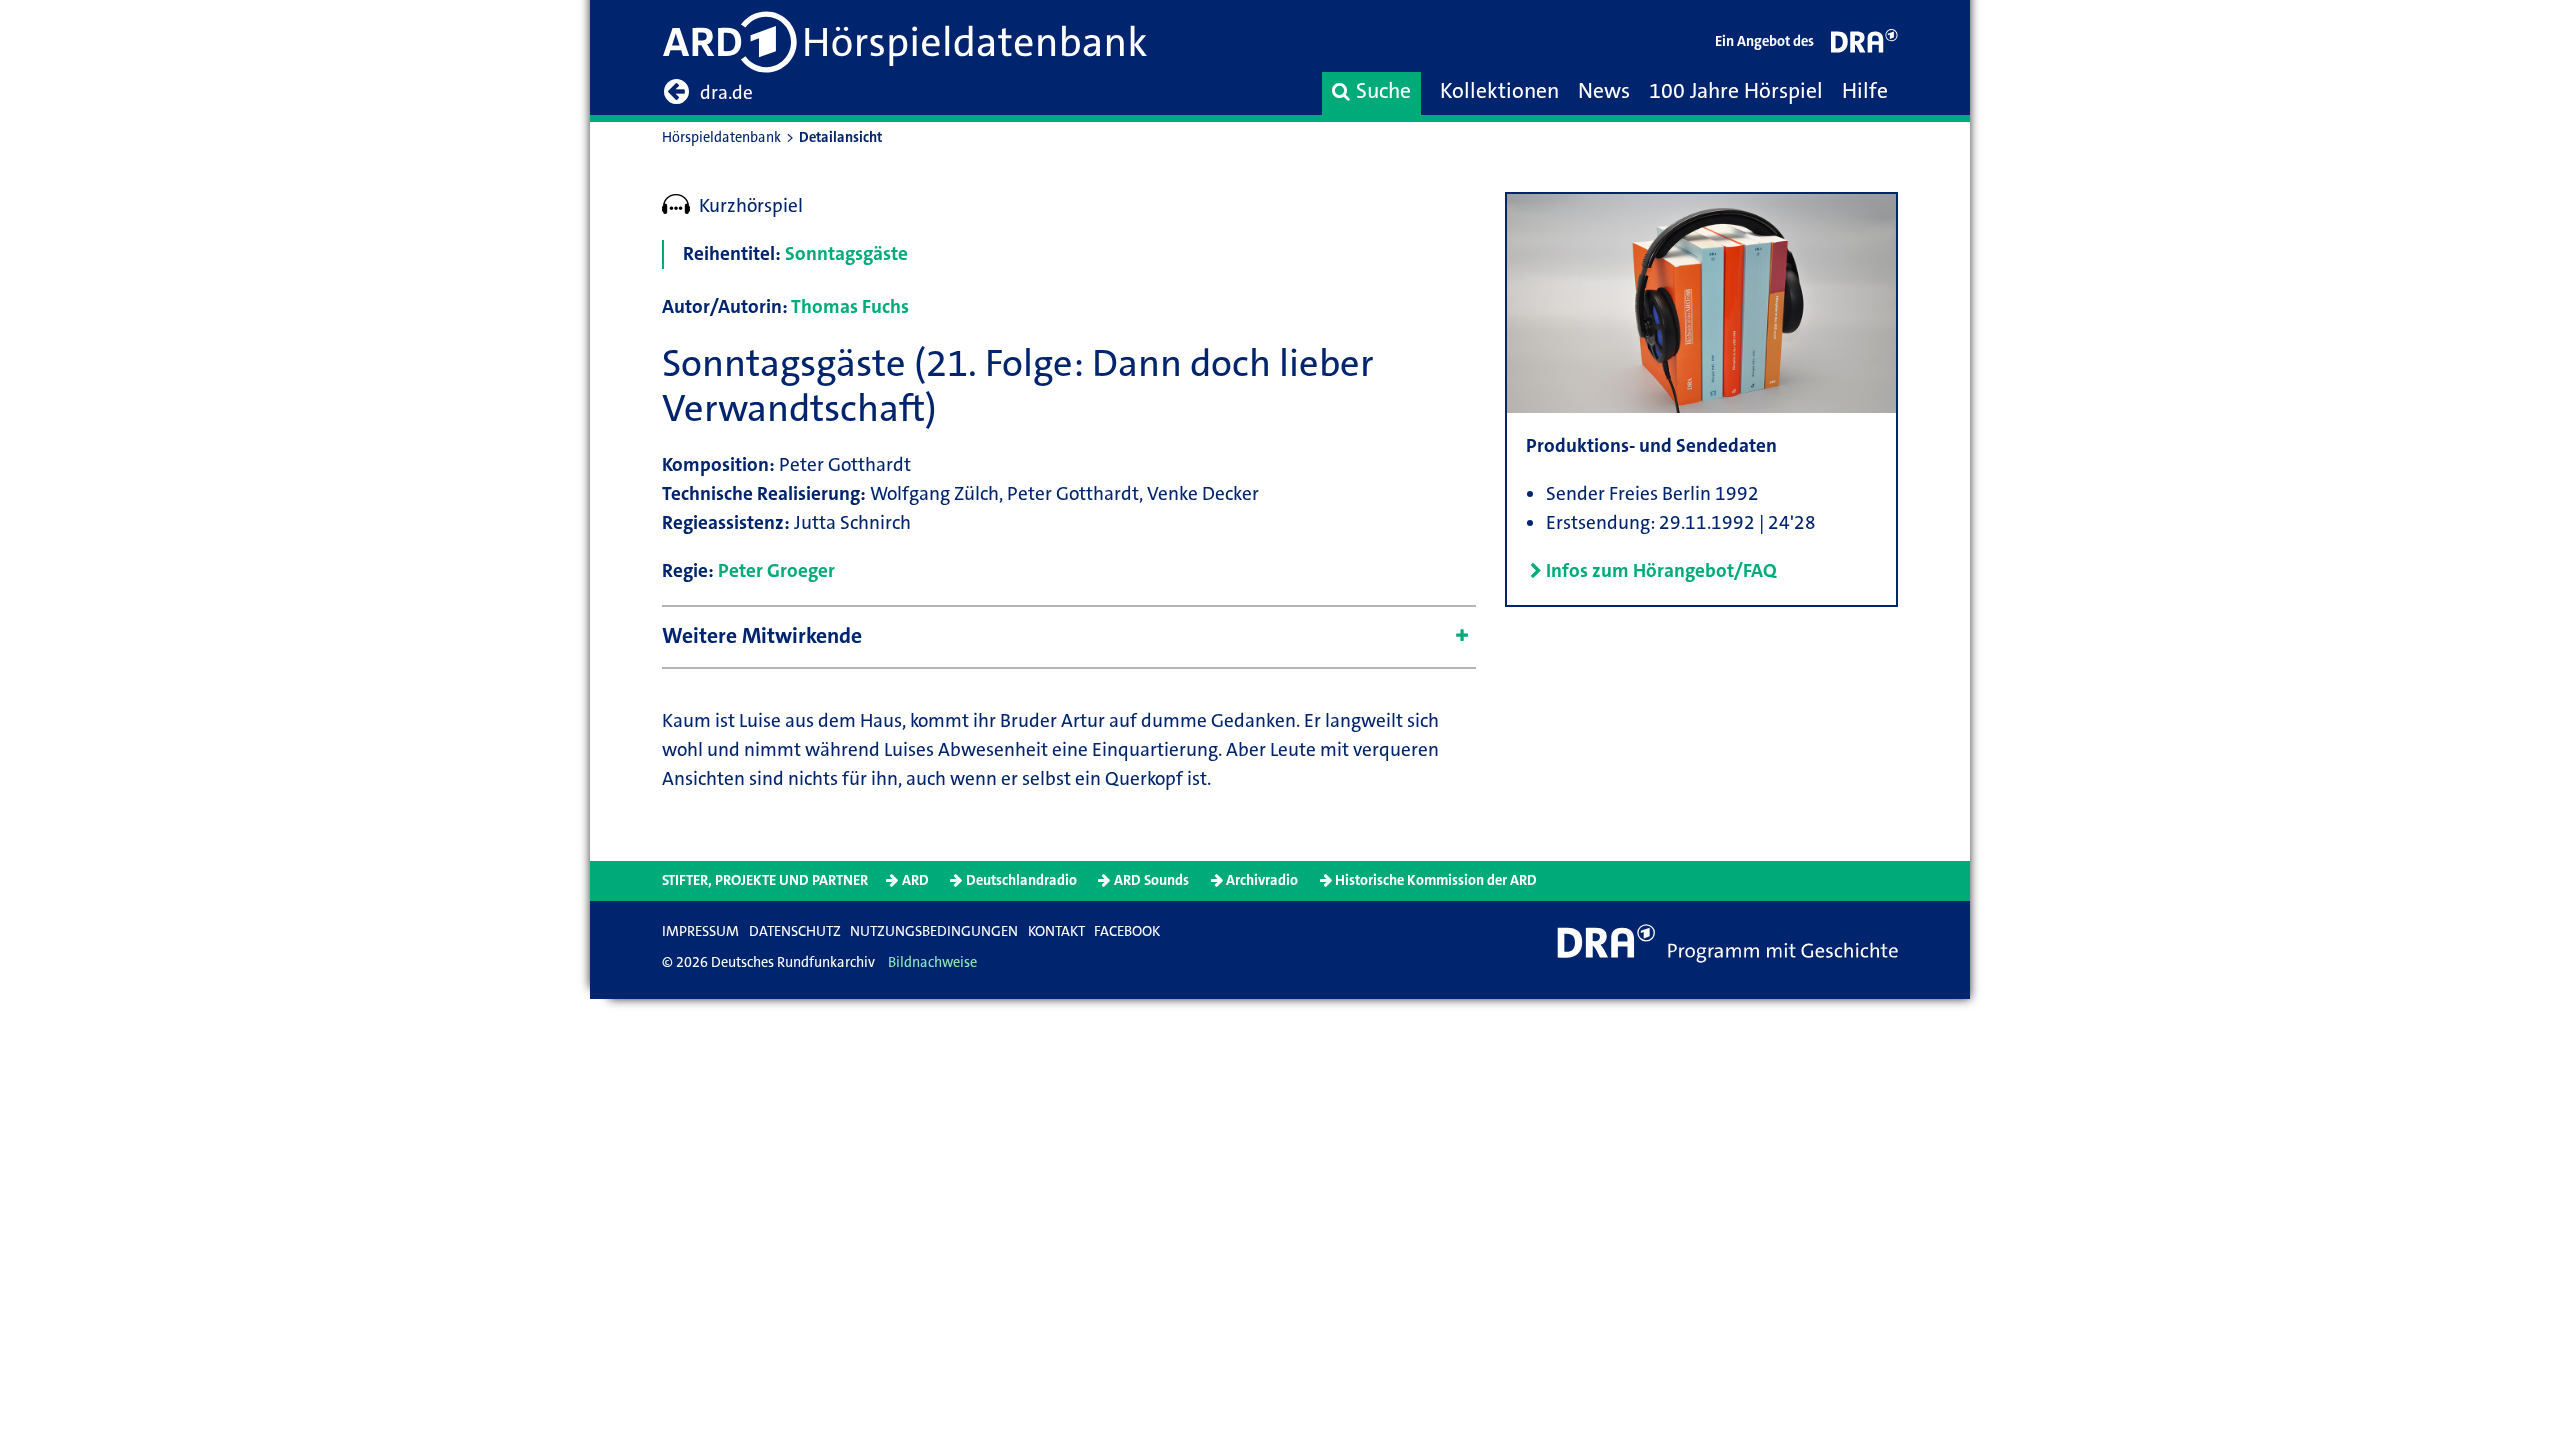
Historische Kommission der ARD (1436, 880)
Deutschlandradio (1021, 880)
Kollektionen (1499, 91)
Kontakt (1056, 931)
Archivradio (1262, 880)
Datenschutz (795, 931)
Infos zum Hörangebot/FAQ (1661, 570)
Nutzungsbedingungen (934, 931)
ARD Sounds (1151, 880)
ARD (915, 880)
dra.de (726, 92)
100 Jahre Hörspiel (1736, 91)
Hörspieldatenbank (721, 137)
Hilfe (1865, 91)
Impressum (700, 931)
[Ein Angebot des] (1865, 45)
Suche (1383, 91)
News (1604, 91)
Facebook (1127, 931)
